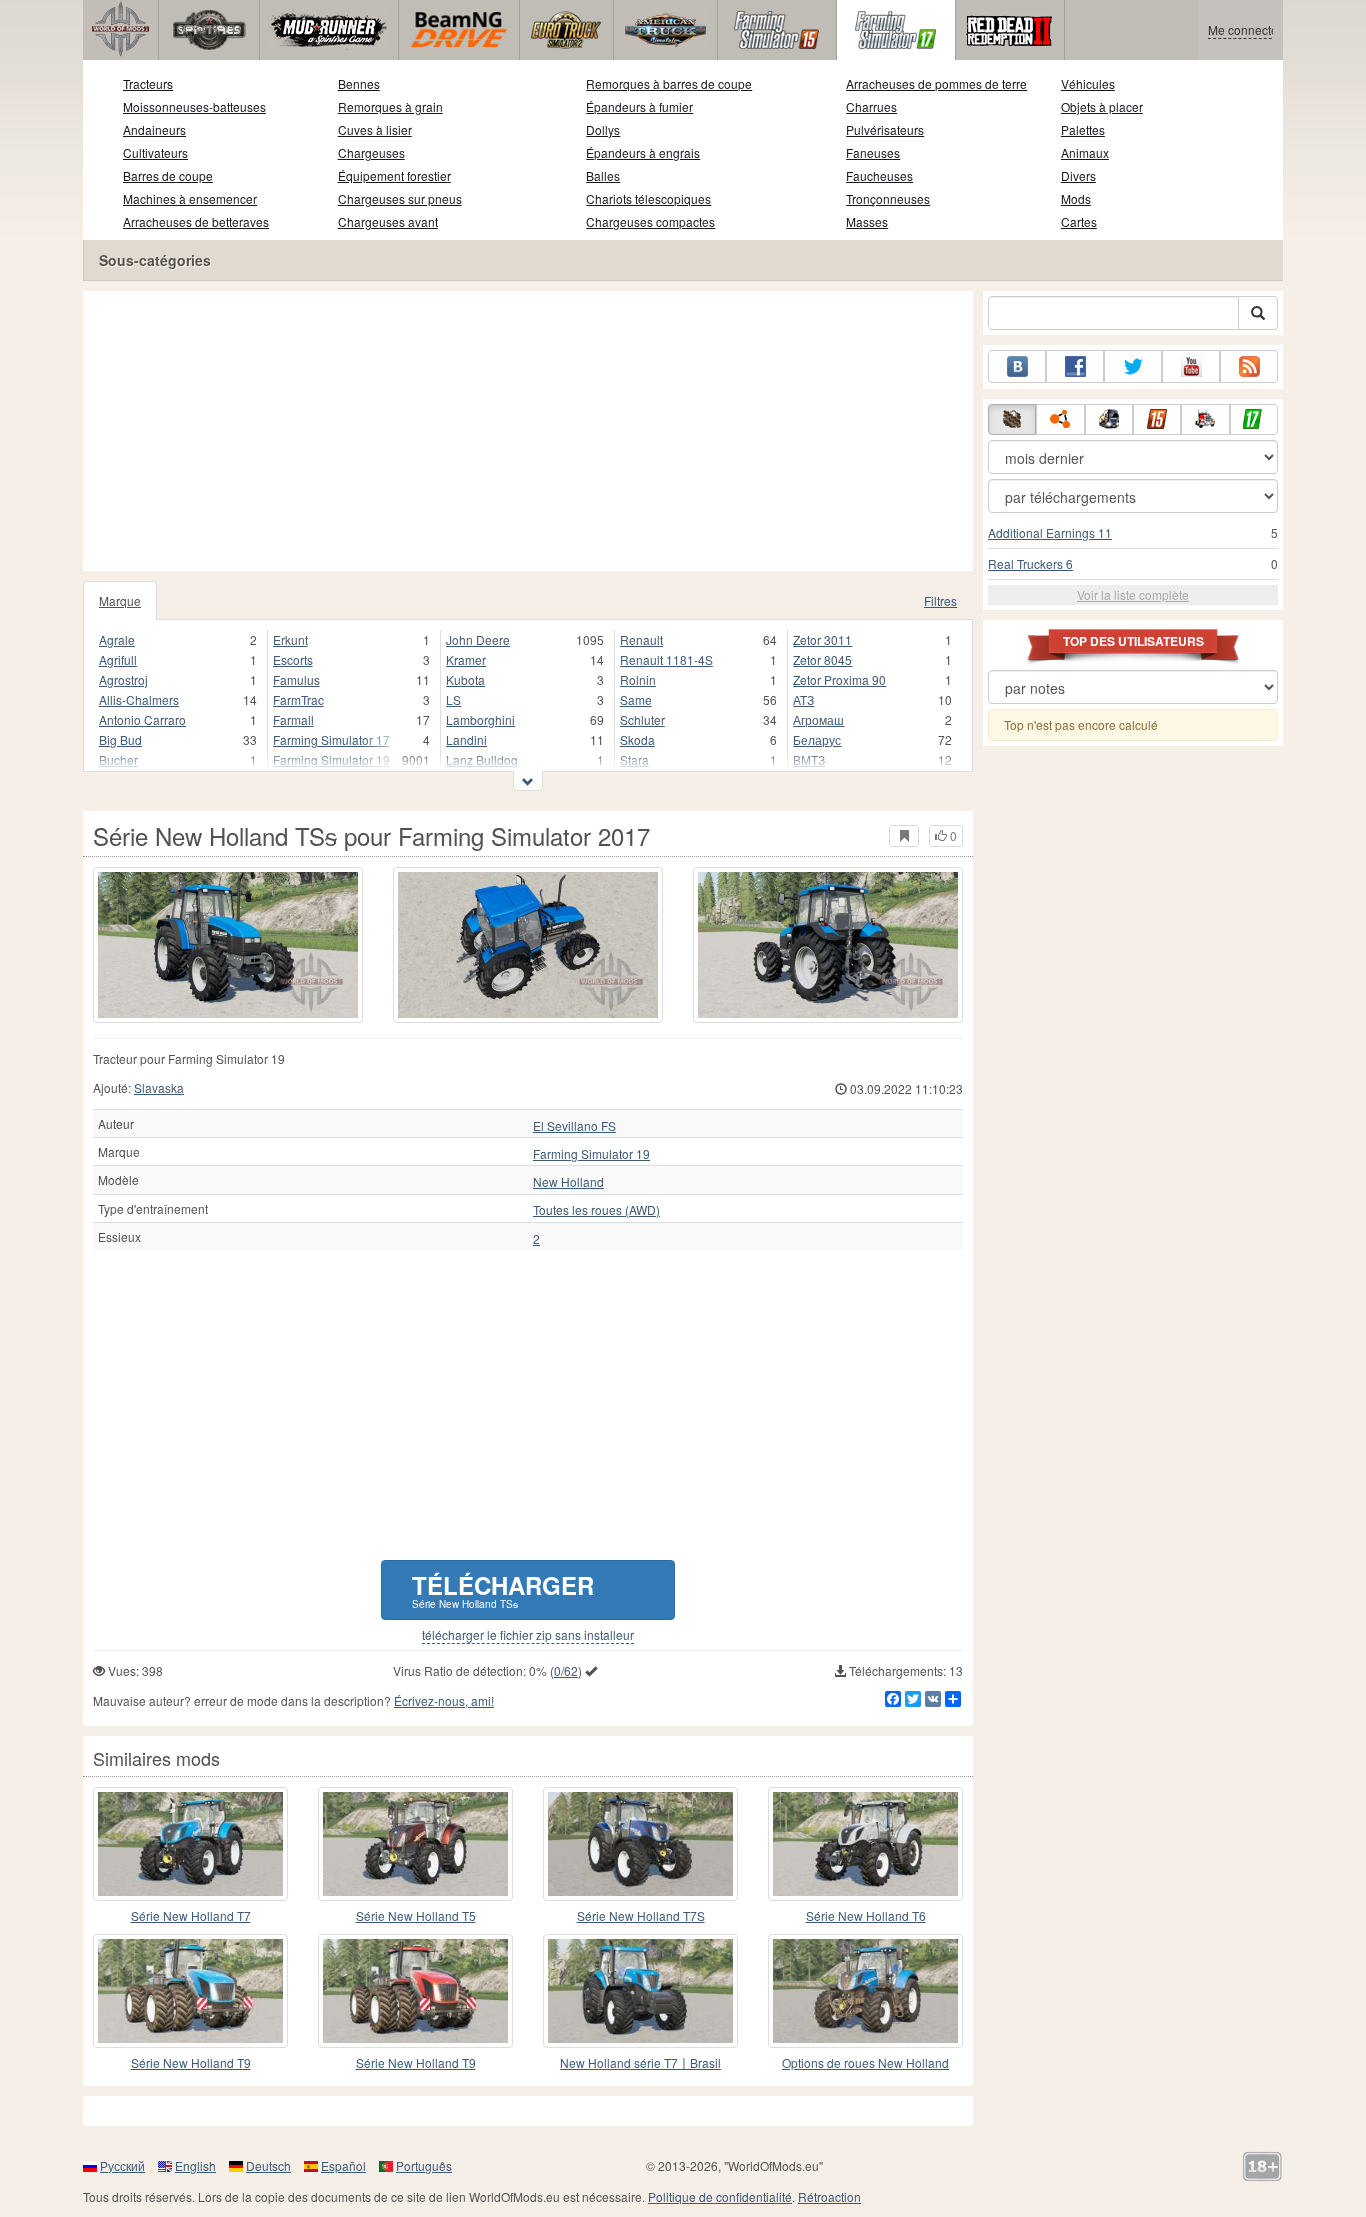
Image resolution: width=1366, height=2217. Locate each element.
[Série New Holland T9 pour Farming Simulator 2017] (190, 1991)
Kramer (466, 659)
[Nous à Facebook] (1075, 366)
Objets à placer (1102, 106)
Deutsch (268, 2165)
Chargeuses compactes (650, 221)
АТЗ (803, 699)
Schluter (642, 719)
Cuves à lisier (375, 129)
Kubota (465, 679)
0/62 (566, 1670)
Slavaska (159, 1087)
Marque (120, 600)
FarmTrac (298, 699)
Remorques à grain (390, 106)
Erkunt (290, 639)
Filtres (940, 600)
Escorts (293, 659)
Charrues (871, 106)
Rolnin (638, 679)
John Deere (478, 639)
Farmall (293, 719)
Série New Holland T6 (866, 1915)
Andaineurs (154, 129)
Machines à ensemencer (190, 198)
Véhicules (1088, 83)
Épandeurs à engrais (643, 152)
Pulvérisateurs (885, 129)
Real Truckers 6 (1030, 563)
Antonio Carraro (142, 719)
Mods (1076, 198)
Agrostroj (123, 679)
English (195, 2165)
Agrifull (118, 659)
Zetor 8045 (822, 659)
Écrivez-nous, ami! (444, 1700)
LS (453, 699)
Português (424, 2165)
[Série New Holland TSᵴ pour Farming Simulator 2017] (228, 945)
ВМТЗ (809, 759)
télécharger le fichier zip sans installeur (528, 1635)
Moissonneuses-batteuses (194, 106)
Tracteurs (148, 83)
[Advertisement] (528, 431)
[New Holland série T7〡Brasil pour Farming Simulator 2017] (640, 1991)
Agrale (117, 639)
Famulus (296, 679)
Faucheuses (879, 175)
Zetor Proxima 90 (839, 679)
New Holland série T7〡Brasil (640, 2062)
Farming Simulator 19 (331, 759)
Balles (603, 175)
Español (343, 2165)
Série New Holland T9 (191, 2062)
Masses (867, 221)
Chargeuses (371, 152)
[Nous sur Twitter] (1133, 366)
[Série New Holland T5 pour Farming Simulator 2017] (415, 1844)
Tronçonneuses (888, 198)
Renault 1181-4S (666, 659)
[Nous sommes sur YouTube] (1191, 366)
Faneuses (873, 152)
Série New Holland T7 (191, 1915)
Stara (634, 759)
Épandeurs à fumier (639, 106)
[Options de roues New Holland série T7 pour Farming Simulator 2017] (865, 1991)
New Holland (568, 1182)
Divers (1078, 175)
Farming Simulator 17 (331, 739)
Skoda (637, 739)
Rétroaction (829, 2196)
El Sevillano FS (574, 1126)
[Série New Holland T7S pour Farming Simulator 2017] (640, 1844)
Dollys (603, 129)
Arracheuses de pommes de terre (936, 83)
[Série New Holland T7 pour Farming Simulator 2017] (190, 1844)
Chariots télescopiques (648, 198)
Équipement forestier (394, 175)
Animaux (1085, 152)
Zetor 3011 (822, 639)
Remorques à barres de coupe (669, 83)
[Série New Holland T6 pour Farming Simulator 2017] (865, 1844)
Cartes (1079, 221)
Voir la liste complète (1133, 594)
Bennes (359, 83)
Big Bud (120, 739)
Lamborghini (480, 719)
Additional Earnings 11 (1050, 532)
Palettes (1083, 129)
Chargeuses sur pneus (400, 198)
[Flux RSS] (1249, 366)
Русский (122, 2165)
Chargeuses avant (388, 221)
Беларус (817, 739)
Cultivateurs (155, 152)
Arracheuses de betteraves (196, 221)
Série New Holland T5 (416, 1915)
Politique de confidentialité (720, 2196)
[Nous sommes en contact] (1017, 366)
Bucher (118, 759)
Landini (466, 739)
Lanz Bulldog (482, 759)
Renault (641, 639)
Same (636, 699)
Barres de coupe (168, 175)
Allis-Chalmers (139, 699)
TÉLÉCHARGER (503, 1589)
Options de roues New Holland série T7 (865, 2063)
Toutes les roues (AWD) (596, 1210)
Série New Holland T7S (641, 1915)
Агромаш (818, 719)
